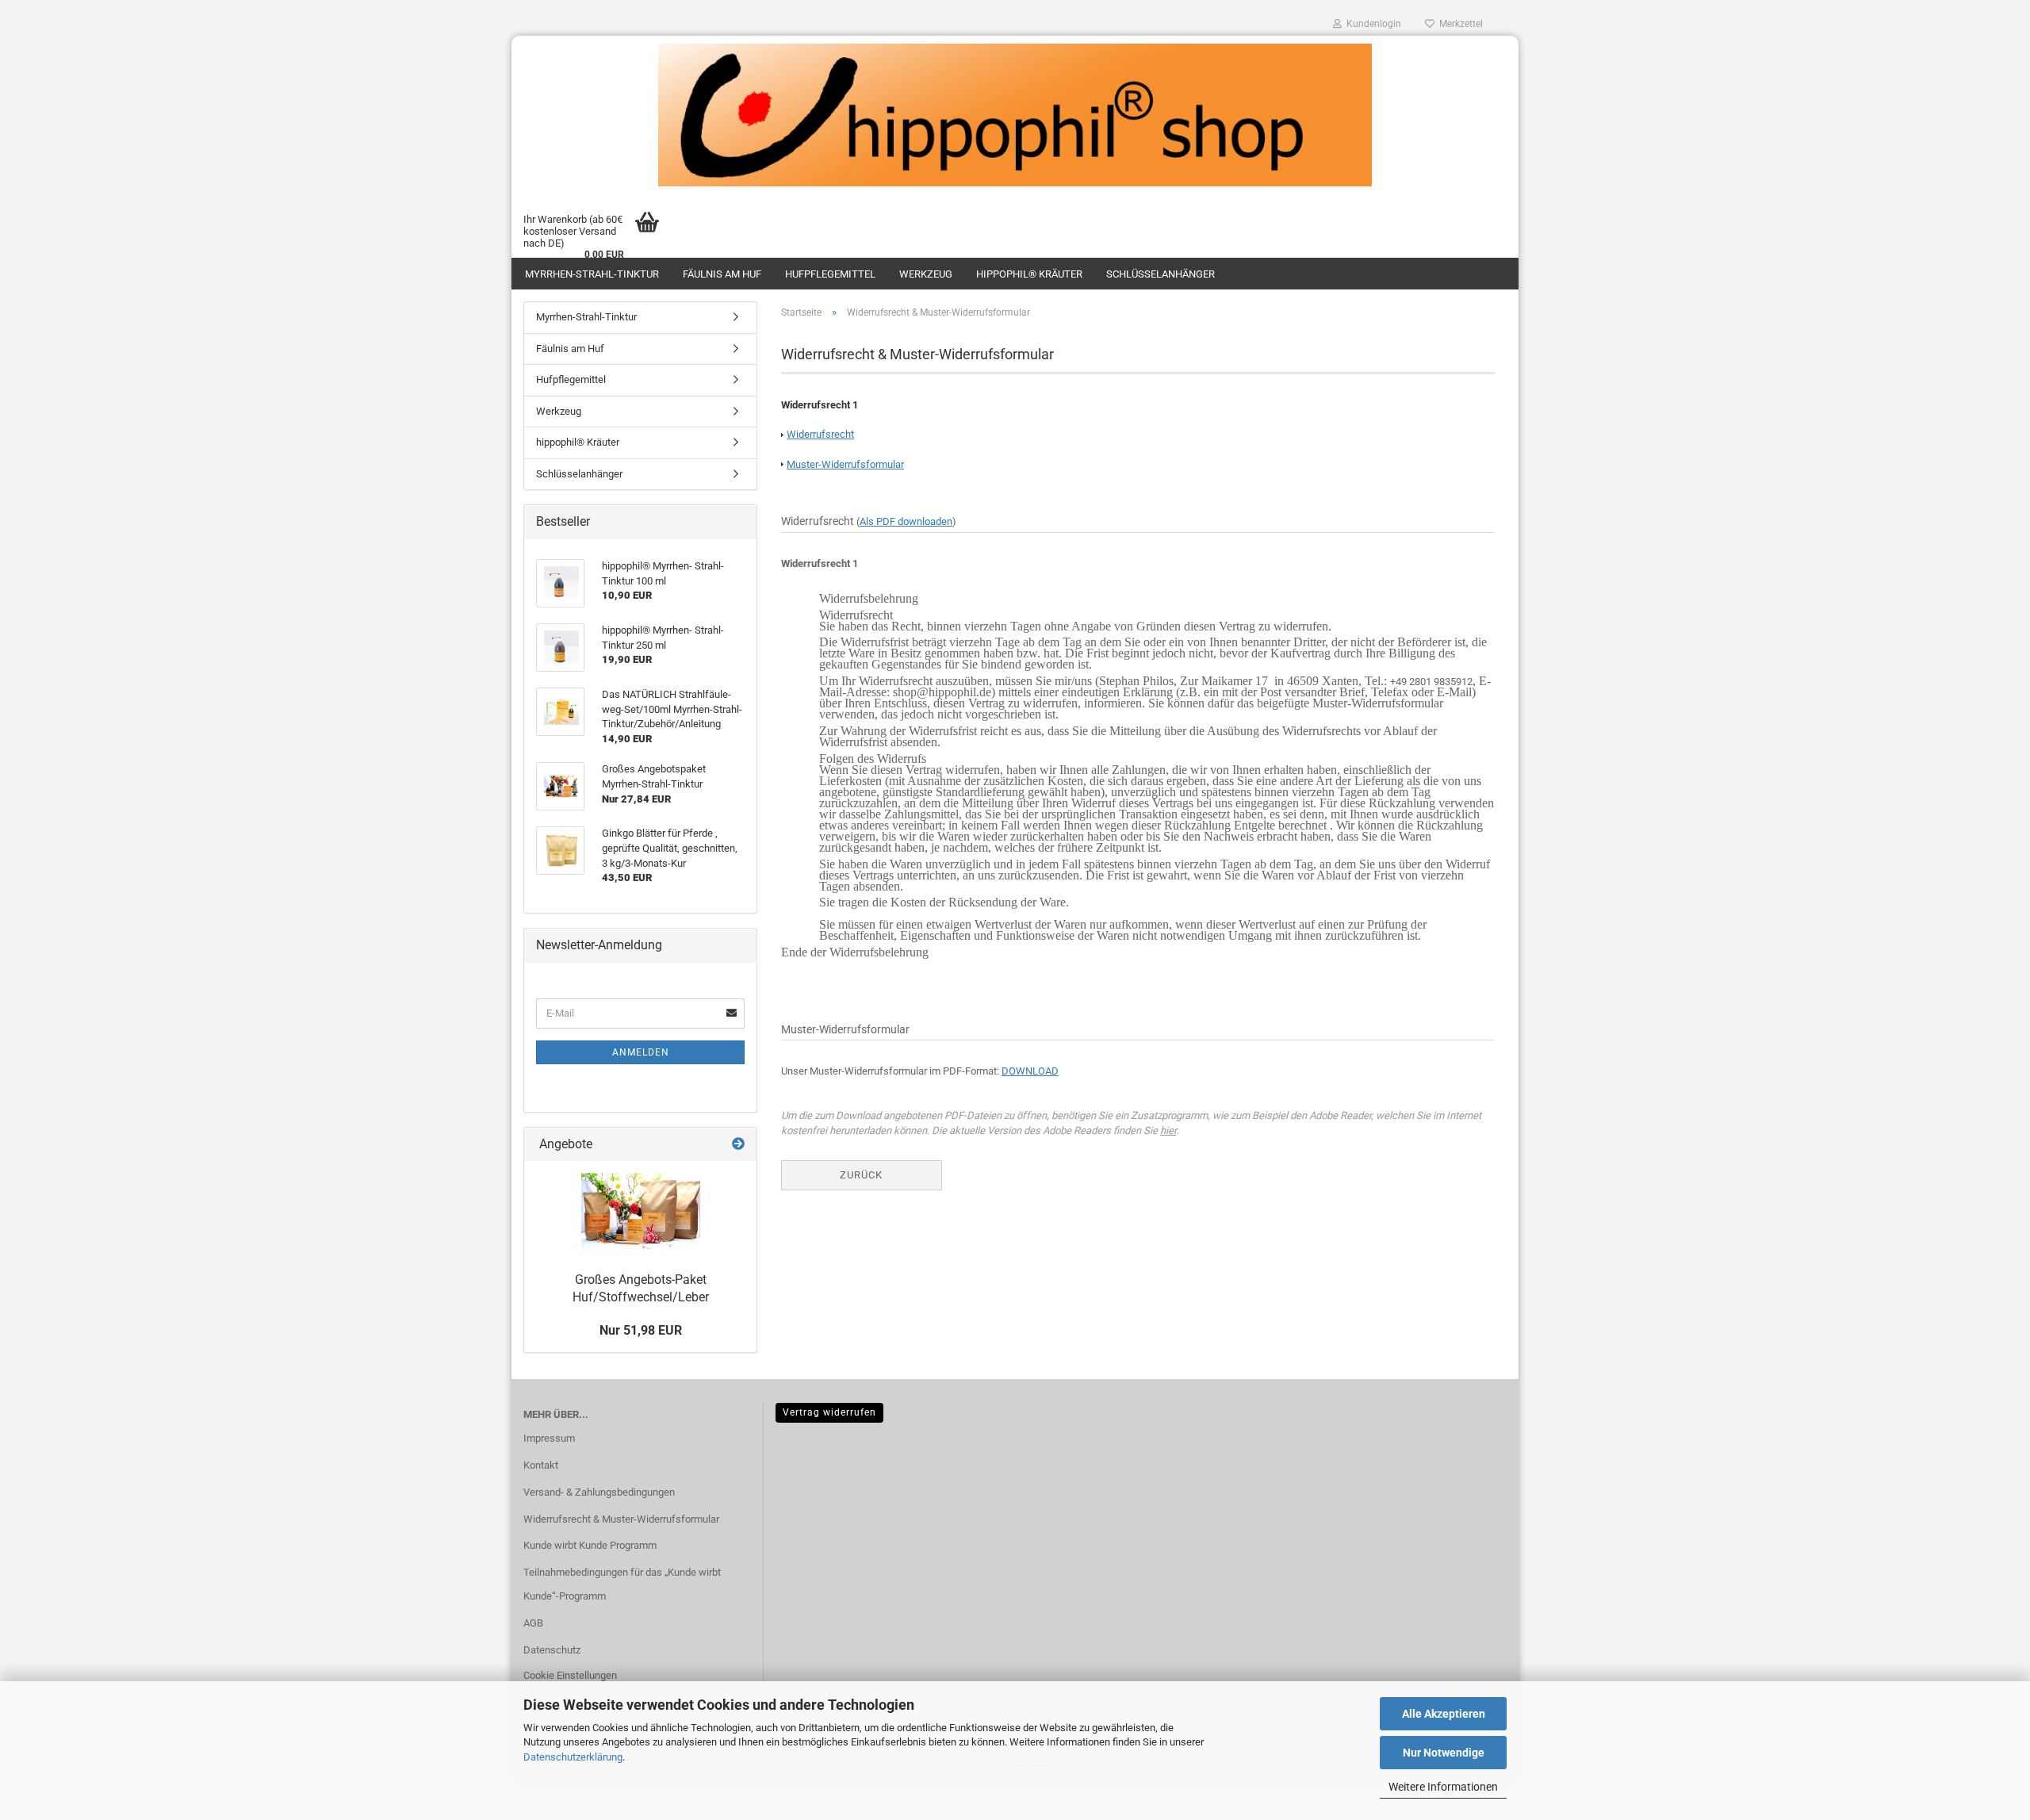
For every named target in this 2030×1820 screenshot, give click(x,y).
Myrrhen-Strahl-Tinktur (592, 274)
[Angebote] (738, 1145)
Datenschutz (552, 1650)
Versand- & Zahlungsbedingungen (599, 1492)
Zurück (861, 1175)
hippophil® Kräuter (1029, 274)
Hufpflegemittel (830, 274)
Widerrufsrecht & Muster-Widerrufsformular (621, 1519)
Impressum (549, 1438)
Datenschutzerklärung (573, 1757)
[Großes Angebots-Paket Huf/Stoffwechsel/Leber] (641, 1212)
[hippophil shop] (1015, 115)
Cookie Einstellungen (570, 1675)
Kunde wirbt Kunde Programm (590, 1545)
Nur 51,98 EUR (641, 1330)
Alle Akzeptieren (1444, 1714)
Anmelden (641, 1052)
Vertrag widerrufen (829, 1412)
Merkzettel (1459, 24)
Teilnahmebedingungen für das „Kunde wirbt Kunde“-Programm (622, 1584)
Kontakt (541, 1465)
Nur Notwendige (1444, 1753)
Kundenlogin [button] (1371, 24)
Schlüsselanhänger (1161, 274)
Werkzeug (926, 274)
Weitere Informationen (1443, 1787)
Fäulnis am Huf (722, 274)
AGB (533, 1623)
